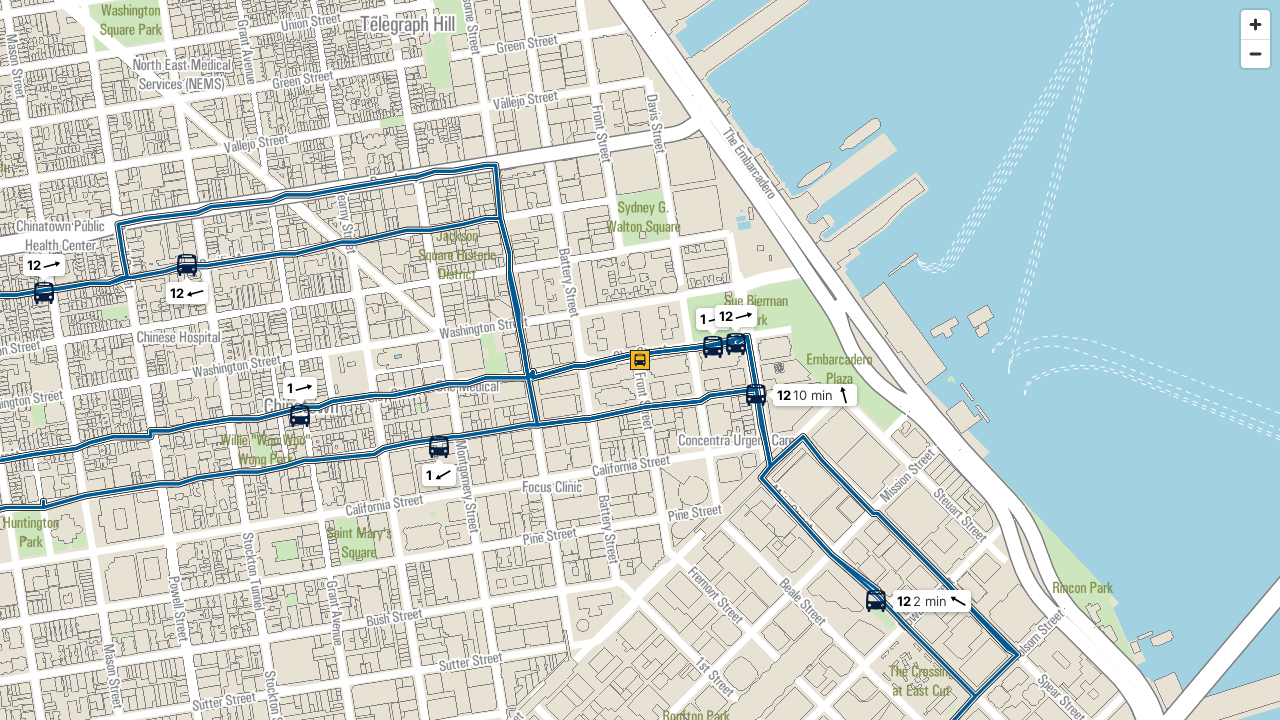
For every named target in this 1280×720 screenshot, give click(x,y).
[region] (640, 360)
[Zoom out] (1255, 53)
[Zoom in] (1255, 24)
